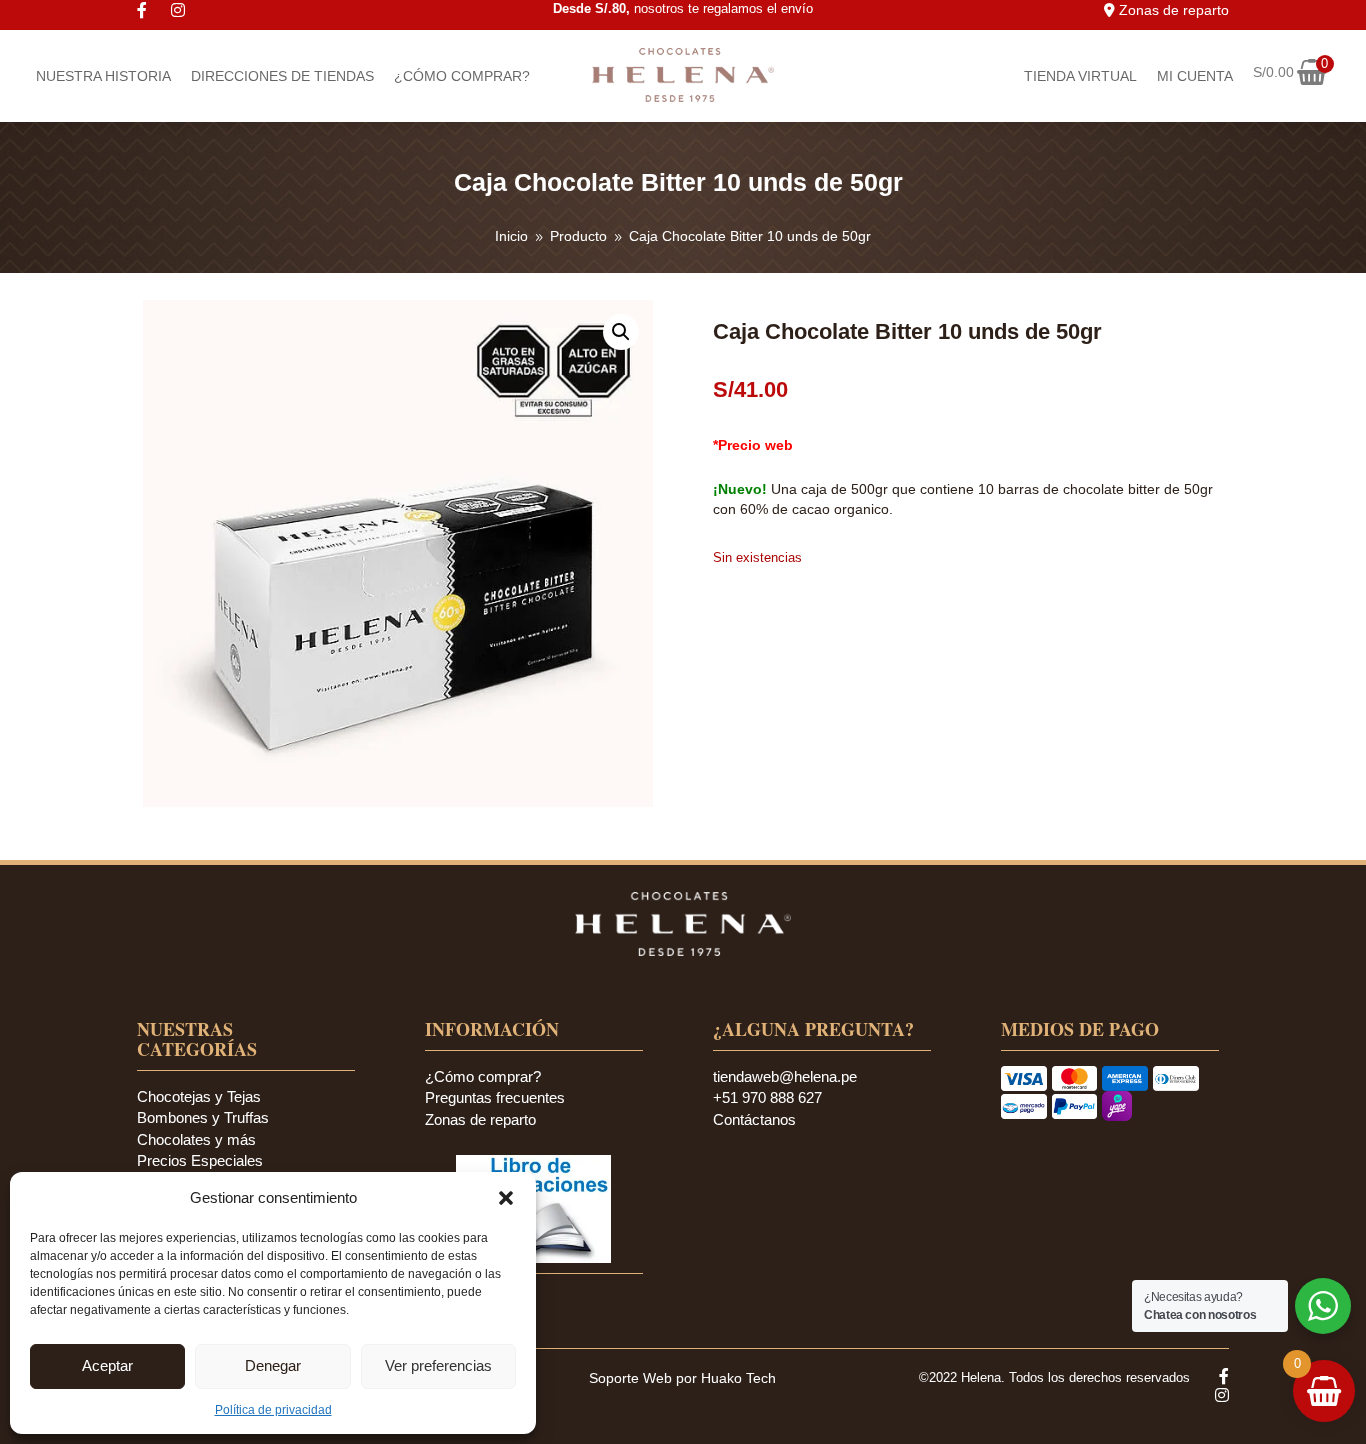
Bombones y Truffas (203, 1117)
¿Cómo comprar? (483, 1076)
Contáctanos (754, 1119)
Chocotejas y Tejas (199, 1096)
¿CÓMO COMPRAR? (462, 76)
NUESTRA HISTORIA (103, 76)
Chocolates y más (196, 1139)
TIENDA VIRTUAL (1080, 76)
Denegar (273, 1365)
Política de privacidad (273, 1410)
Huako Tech (738, 1378)
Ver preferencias (438, 1365)
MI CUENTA (1195, 76)
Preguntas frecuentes (495, 1097)
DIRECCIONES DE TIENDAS (282, 76)
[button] (506, 1198)
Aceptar (107, 1365)
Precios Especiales (200, 1160)
